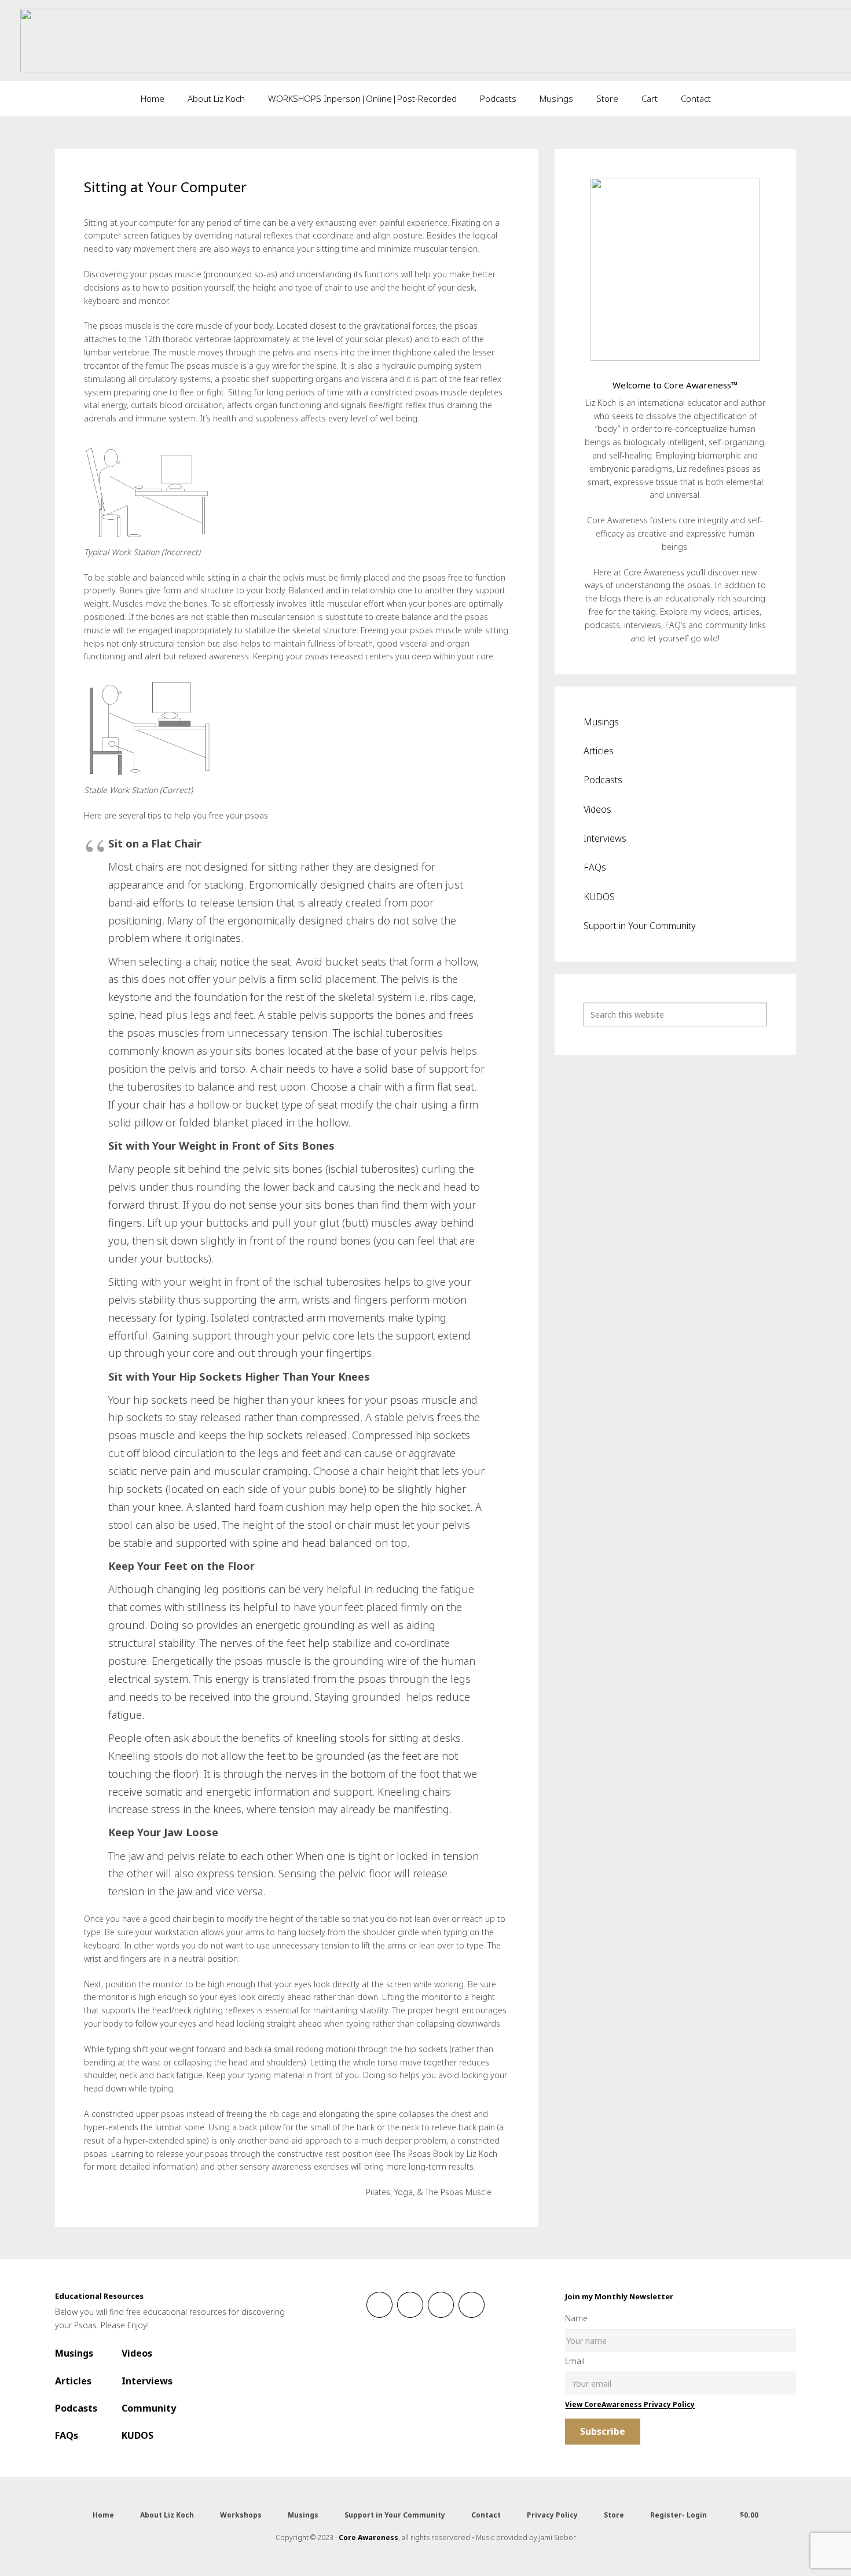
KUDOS (599, 897)
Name (576, 2318)
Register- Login (678, 2515)
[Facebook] (379, 2305)
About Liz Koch (167, 2515)
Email (575, 2361)
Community (149, 2408)
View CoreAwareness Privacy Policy (630, 2404)
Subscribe (603, 2431)
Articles (599, 751)
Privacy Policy (552, 2515)
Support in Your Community (640, 926)
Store (614, 2515)
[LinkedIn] (441, 2305)
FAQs (595, 867)
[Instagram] (410, 2305)
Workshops (241, 2515)
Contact (486, 2515)
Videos (597, 809)
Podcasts (603, 780)
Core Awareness (368, 2538)
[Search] (755, 1014)
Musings (601, 722)
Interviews (605, 838)
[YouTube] (472, 2305)
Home (103, 2515)
